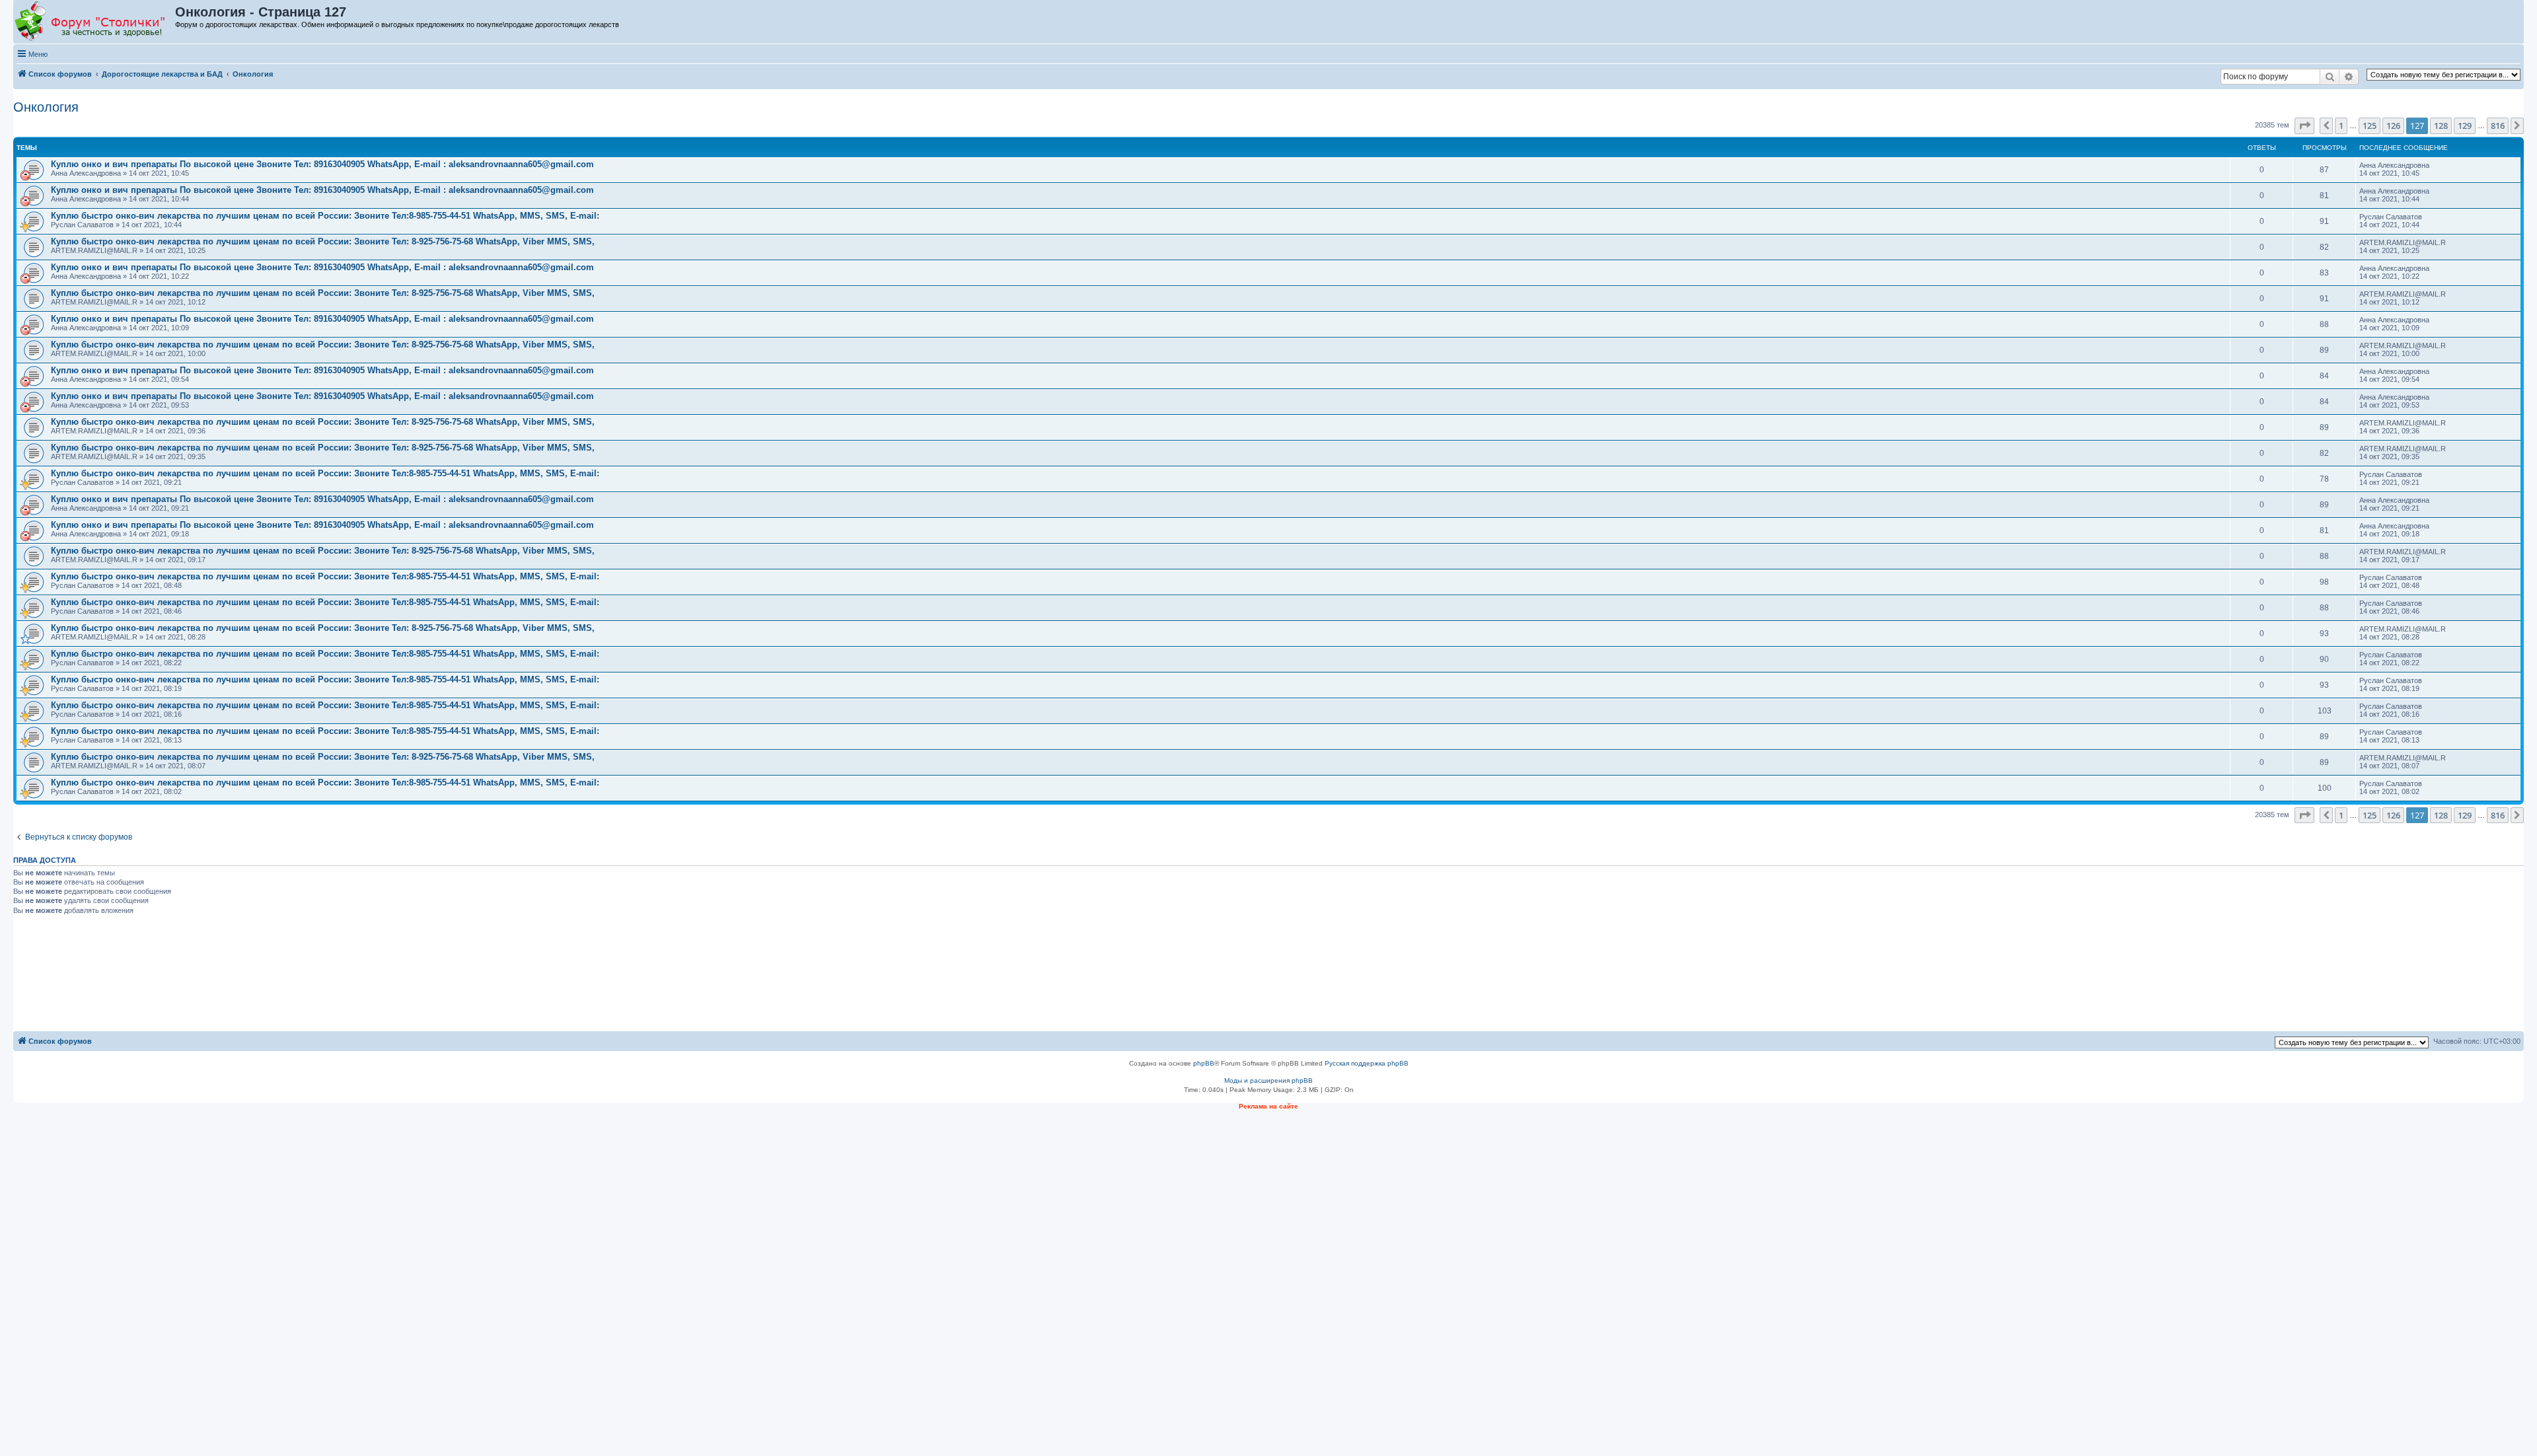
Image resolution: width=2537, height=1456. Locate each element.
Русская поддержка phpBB (1367, 1063)
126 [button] (2393, 126)
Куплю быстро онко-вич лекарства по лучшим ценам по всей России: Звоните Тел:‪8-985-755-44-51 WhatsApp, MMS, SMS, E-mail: (325, 216)
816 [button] (2498, 126)
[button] (2304, 126)
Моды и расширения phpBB (1268, 1080)
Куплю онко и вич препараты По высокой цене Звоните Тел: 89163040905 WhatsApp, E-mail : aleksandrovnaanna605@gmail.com (322, 164)
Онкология (46, 107)
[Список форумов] (95, 22)
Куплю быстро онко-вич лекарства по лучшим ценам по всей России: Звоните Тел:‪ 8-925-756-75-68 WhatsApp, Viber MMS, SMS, (323, 241)
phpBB (1204, 1063)
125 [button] (2370, 126)
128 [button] (2441, 126)
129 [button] (2465, 126)
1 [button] (2341, 126)
